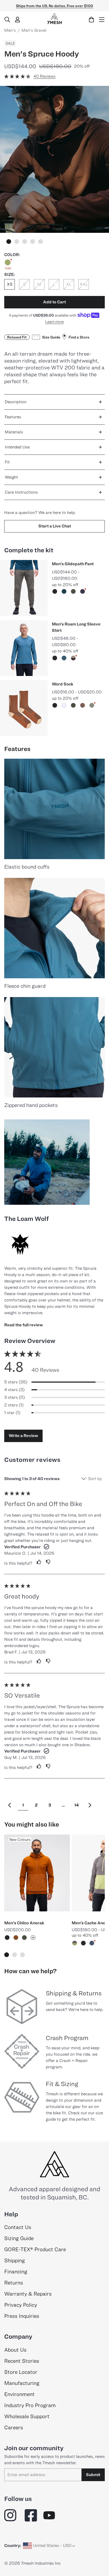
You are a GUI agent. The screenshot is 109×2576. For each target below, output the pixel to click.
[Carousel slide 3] (25, 242)
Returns (14, 2283)
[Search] (7, 20)
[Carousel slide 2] (17, 242)
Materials (14, 432)
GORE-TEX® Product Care (35, 2249)
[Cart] (91, 20)
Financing (16, 2272)
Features (13, 417)
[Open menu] (102, 20)
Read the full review (24, 1325)
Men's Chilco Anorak (24, 1923)
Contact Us (18, 2227)
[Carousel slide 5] (40, 242)
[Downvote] (48, 1562)
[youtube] (49, 2515)
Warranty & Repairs (28, 2294)
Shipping (15, 2260)
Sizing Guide (19, 2238)
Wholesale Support (27, 2416)
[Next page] (90, 1805)
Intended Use (17, 447)
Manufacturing (22, 2383)
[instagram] (11, 2515)
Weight (11, 477)
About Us (15, 2350)
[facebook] (31, 2515)
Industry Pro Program (30, 2405)
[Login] (18, 20)
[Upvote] (37, 1562)
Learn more (54, 321)
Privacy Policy (21, 2305)
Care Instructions (21, 492)
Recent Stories (22, 2361)
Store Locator (21, 2372)
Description (16, 402)
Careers (14, 2427)
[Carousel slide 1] (9, 242)
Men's (10, 30)
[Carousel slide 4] (33, 242)
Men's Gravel (34, 30)
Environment (19, 2394)
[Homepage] (54, 18)
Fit (7, 462)
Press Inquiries (22, 2316)
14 (77, 1805)
